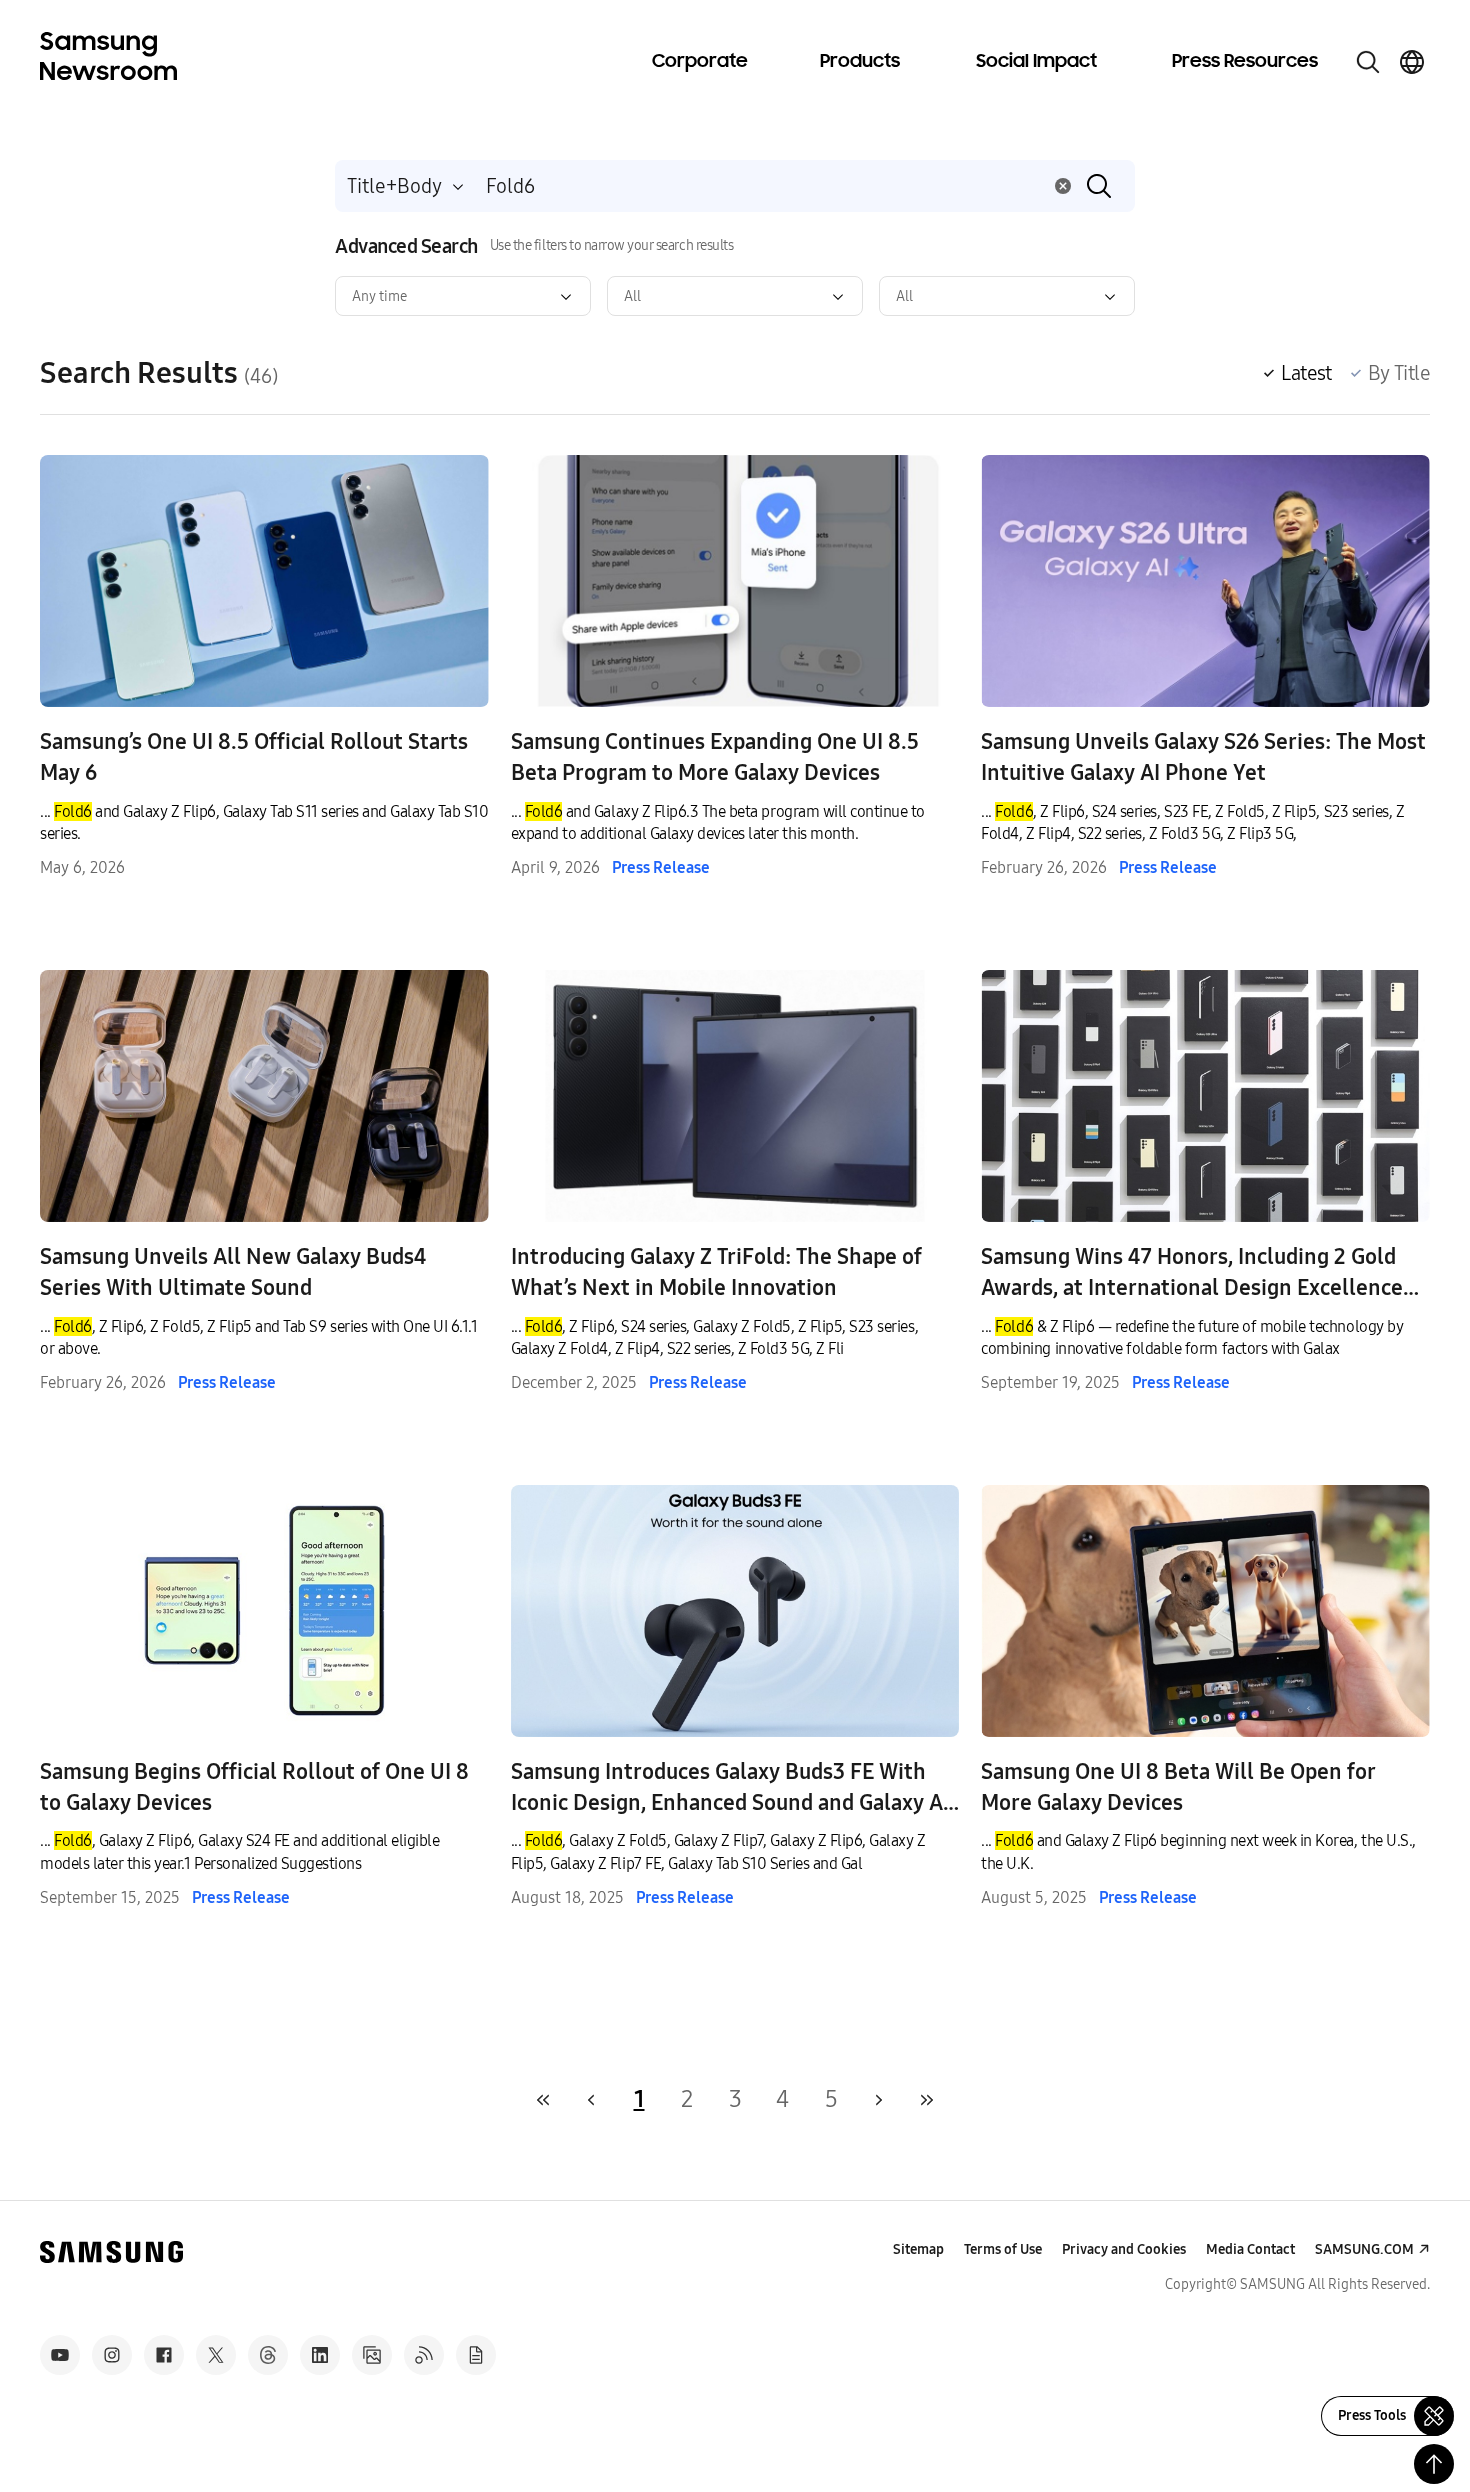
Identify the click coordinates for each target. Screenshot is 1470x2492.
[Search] (1099, 186)
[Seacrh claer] (1063, 186)
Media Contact (1250, 2249)
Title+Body (394, 186)
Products (860, 62)
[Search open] (1368, 62)
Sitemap (918, 2249)
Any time (379, 296)
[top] (1434, 2464)
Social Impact (1036, 62)
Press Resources (1245, 62)
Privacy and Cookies (1124, 2249)
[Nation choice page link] (1412, 62)
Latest (1306, 373)
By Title (1399, 373)
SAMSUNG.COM (1364, 2249)
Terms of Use (1003, 2249)
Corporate (700, 62)
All (632, 296)
